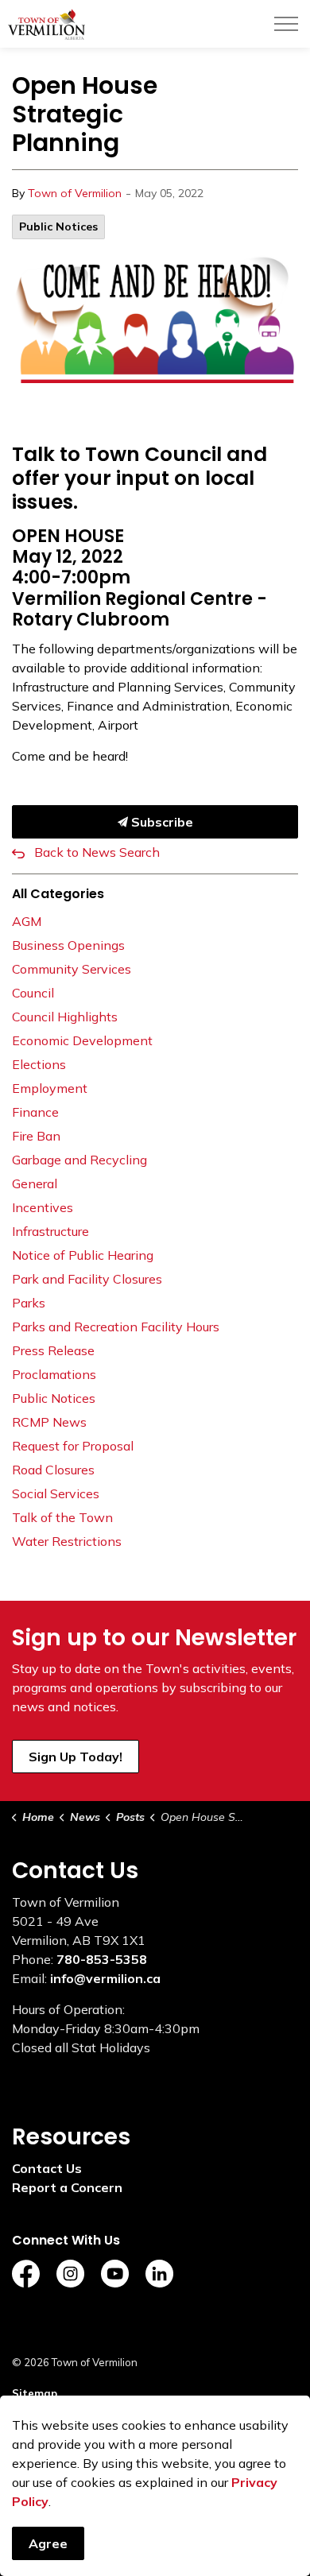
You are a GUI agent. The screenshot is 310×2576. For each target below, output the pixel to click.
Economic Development (82, 1040)
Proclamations (54, 1374)
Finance (35, 1112)
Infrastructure (50, 1231)
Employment (50, 1088)
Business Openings (68, 945)
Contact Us (47, 2168)
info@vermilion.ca (105, 1978)
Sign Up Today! (76, 1757)
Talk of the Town (62, 1517)
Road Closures (53, 1470)
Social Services (56, 1493)
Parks (29, 1303)
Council (33, 993)
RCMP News (49, 1422)
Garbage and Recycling (79, 1160)
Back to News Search (97, 852)
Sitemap (35, 2393)
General (35, 1183)
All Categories (58, 894)
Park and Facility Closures (87, 1279)
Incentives (43, 1207)
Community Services (72, 969)
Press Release (53, 1350)
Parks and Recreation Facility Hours (116, 1327)
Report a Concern (67, 2187)
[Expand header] (286, 24)
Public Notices (58, 227)
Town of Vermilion (75, 193)
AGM (27, 921)
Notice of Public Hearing (83, 1255)
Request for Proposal (73, 1446)
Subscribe (161, 822)
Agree (48, 2543)
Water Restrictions (67, 1541)
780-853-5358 (102, 1959)
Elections (39, 1064)
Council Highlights (65, 1017)
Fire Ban (36, 1136)
